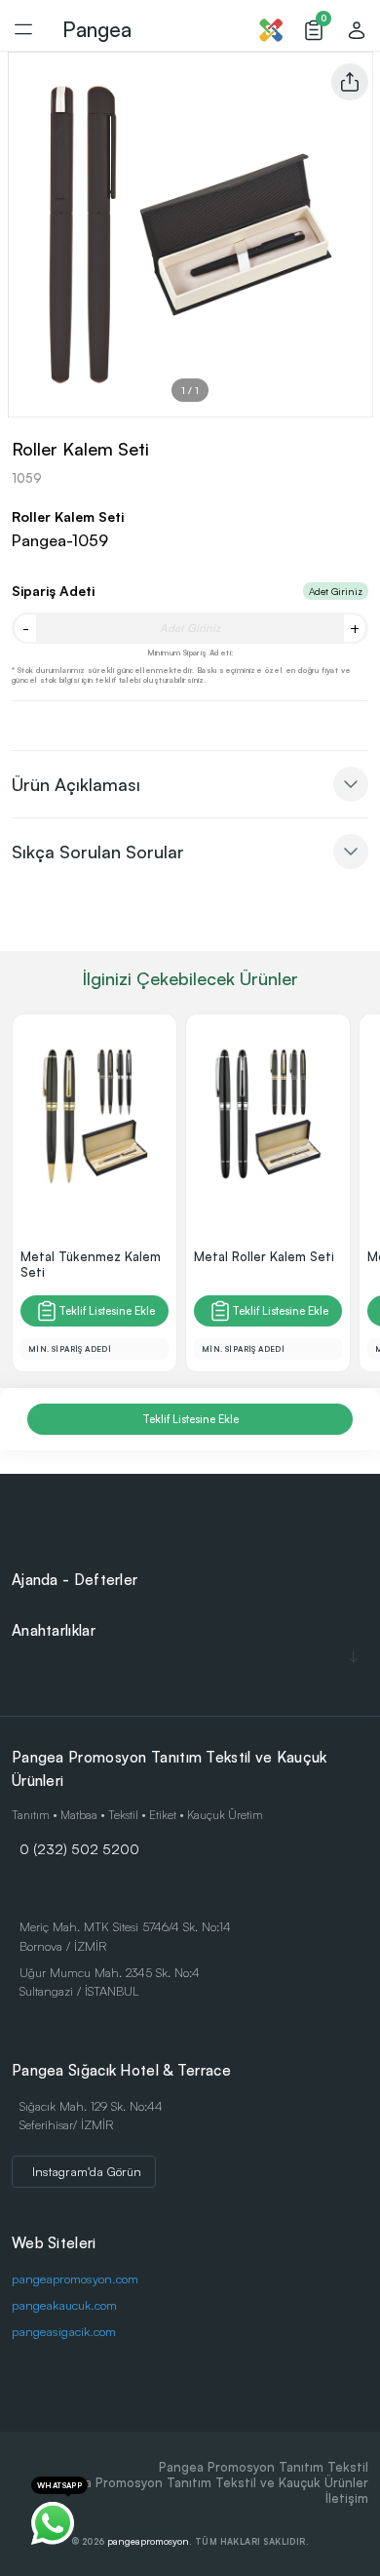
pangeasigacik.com (64, 2331)
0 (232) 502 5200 (79, 1848)
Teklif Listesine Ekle (107, 1311)
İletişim (347, 2498)
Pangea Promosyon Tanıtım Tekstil (264, 2467)
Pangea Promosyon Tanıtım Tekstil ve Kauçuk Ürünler (208, 2482)
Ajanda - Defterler (75, 1580)
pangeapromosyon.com (75, 2279)
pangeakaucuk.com (64, 2305)
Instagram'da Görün (87, 2171)
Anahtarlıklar (54, 1630)
